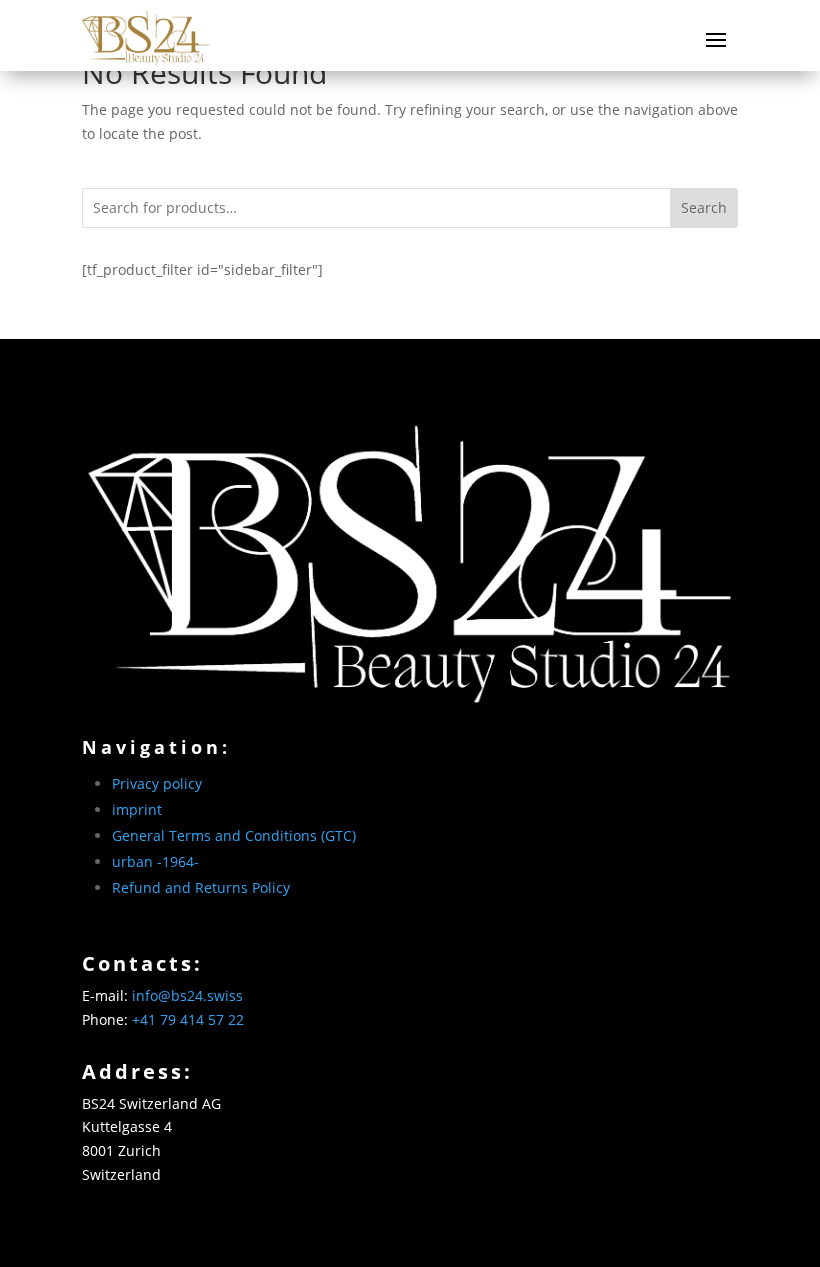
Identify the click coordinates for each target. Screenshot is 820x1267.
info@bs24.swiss (187, 995)
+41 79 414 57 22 (188, 1019)
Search (704, 207)
